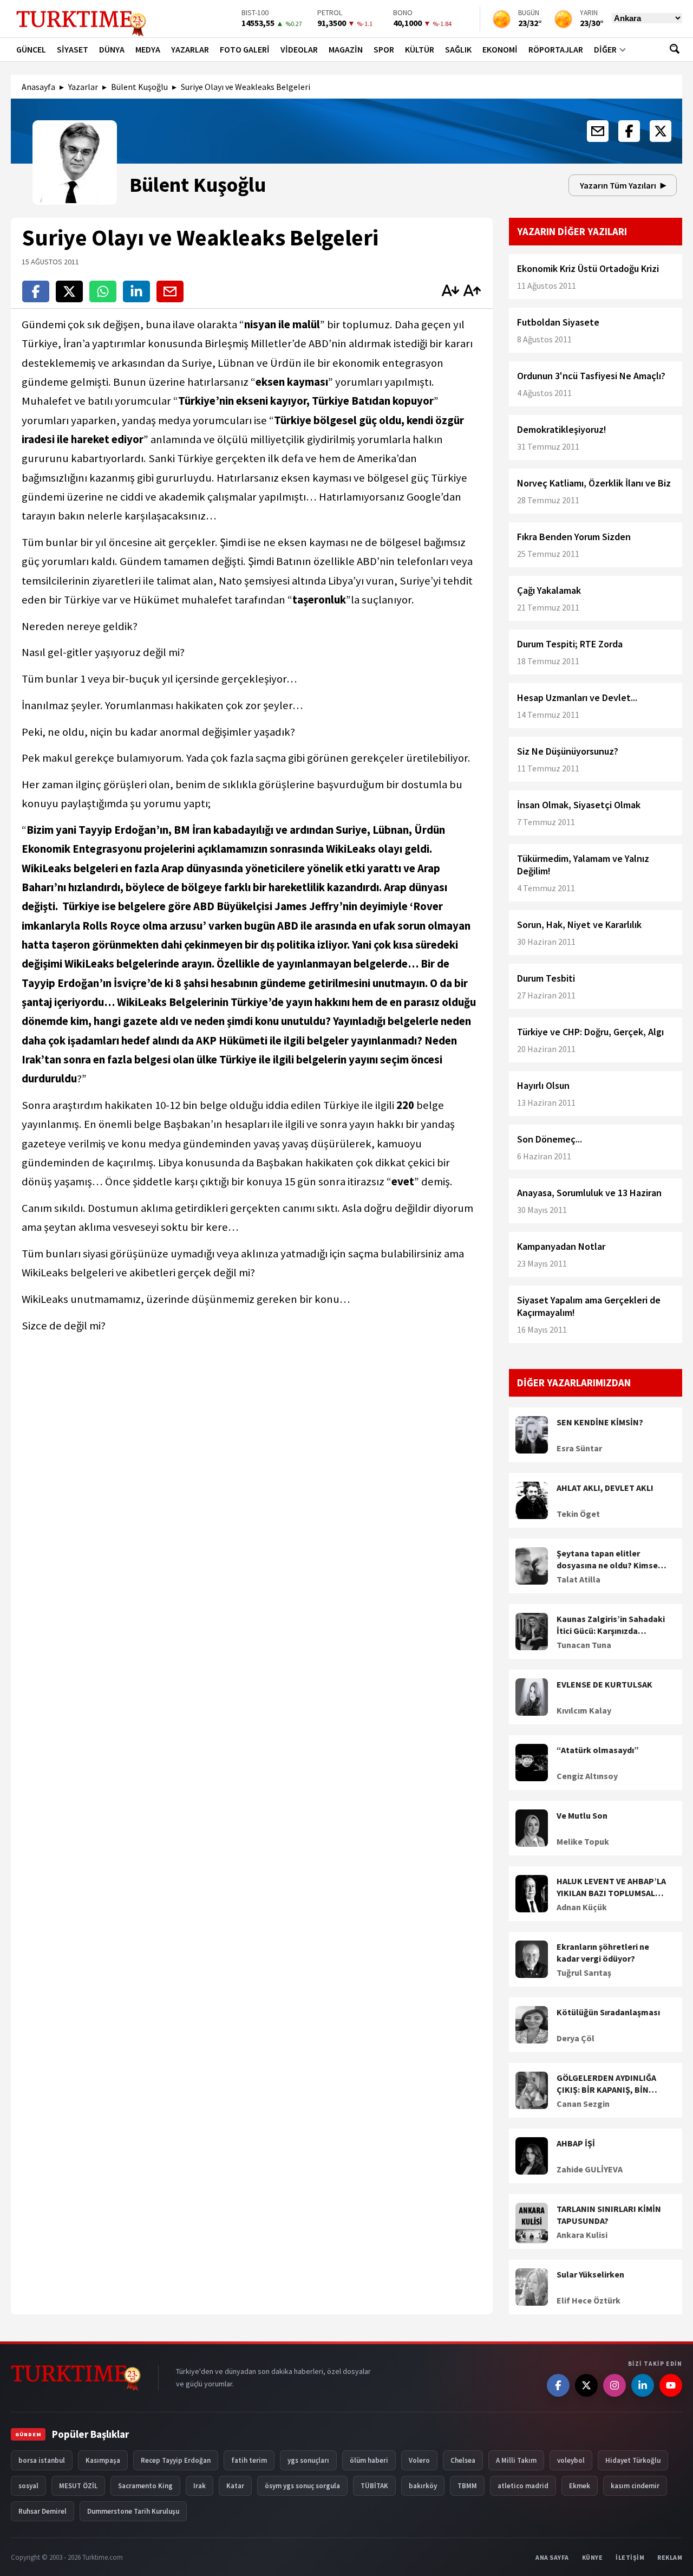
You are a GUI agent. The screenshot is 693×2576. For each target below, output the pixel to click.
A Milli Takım (516, 2460)
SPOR (384, 49)
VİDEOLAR (299, 49)
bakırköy (423, 2486)
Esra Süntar (579, 1448)
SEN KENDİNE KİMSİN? (600, 1422)
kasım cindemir (635, 2486)
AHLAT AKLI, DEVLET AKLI (605, 1488)
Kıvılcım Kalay (584, 1710)
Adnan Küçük (582, 1907)
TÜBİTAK (374, 2486)
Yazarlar (83, 87)
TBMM (467, 2486)
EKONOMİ (500, 49)
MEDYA (148, 49)
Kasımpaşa (103, 2460)
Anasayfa (38, 87)
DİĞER (605, 49)
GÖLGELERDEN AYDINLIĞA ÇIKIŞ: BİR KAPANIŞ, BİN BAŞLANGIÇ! (606, 2084)
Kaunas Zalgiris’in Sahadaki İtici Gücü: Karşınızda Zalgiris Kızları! (611, 1625)
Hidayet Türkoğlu (633, 2460)
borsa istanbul (42, 2460)
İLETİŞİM (630, 2557)
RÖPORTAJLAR (556, 49)
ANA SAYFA (552, 2557)
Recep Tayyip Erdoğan (176, 2460)
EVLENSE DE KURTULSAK (604, 1684)
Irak (200, 2486)
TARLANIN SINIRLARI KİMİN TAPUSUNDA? (609, 2215)
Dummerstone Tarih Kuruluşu (133, 2511)
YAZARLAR (190, 49)
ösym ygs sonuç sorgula (302, 2486)
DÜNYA (112, 49)
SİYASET (73, 49)
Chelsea (463, 2460)
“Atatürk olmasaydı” (598, 1750)
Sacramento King (145, 2486)
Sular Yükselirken (590, 2274)
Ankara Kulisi (582, 2235)
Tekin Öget (578, 1514)
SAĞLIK (458, 49)
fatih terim (249, 2460)
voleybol (571, 2460)
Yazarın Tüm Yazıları (618, 185)
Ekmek (580, 2486)
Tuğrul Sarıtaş (584, 1972)
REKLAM (670, 2557)
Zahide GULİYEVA (590, 2169)
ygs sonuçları (308, 2460)
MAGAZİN (346, 49)
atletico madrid (523, 2486)
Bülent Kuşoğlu (139, 87)
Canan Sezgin (583, 2104)
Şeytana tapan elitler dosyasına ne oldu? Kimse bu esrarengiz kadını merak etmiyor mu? (610, 1560)
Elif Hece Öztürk (589, 2300)
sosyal (28, 2486)
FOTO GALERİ (245, 49)
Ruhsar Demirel (43, 2511)
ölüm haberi (369, 2460)
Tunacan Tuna (584, 1645)
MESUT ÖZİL (78, 2486)
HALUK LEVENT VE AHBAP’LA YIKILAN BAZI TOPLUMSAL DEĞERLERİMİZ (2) (611, 1887)
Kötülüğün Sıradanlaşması (608, 2012)
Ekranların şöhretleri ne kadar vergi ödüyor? (603, 1952)
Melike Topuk (583, 1841)
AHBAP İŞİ (576, 2143)
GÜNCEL (31, 49)
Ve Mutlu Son (582, 1815)
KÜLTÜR (420, 49)
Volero (419, 2460)
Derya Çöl (576, 2038)
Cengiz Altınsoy (587, 1776)
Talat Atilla (578, 1579)
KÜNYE (593, 2557)
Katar (235, 2486)
